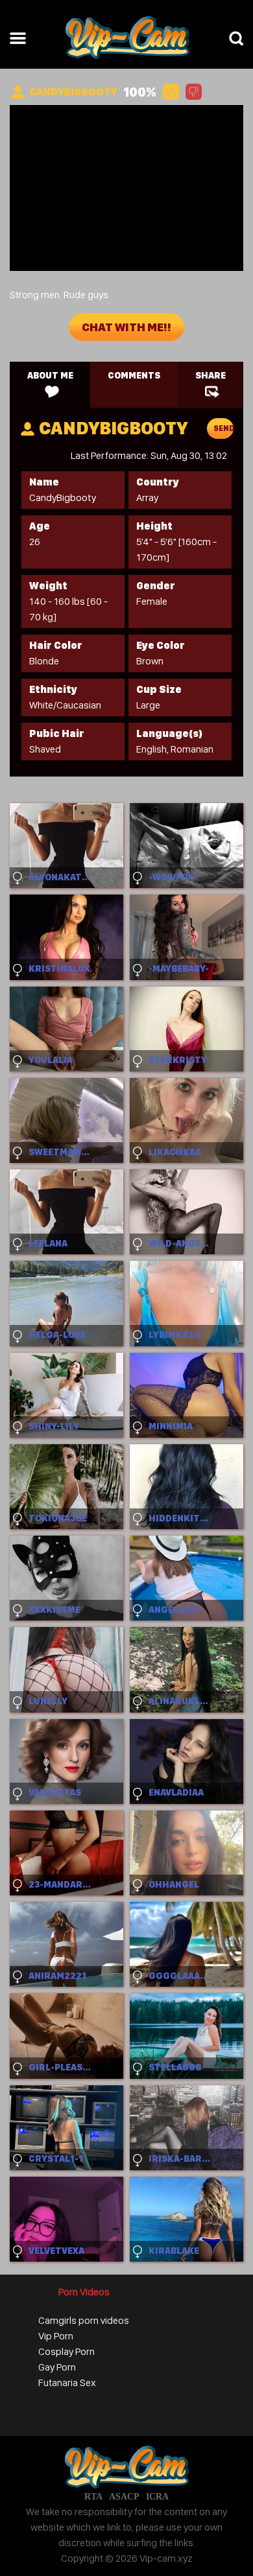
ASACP (124, 2497)
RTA (93, 2497)
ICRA (157, 2497)
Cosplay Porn (66, 2351)
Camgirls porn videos (84, 2320)
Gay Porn (57, 2367)
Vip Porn (56, 2336)
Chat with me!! (126, 327)
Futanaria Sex (67, 2383)
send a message (223, 431)
